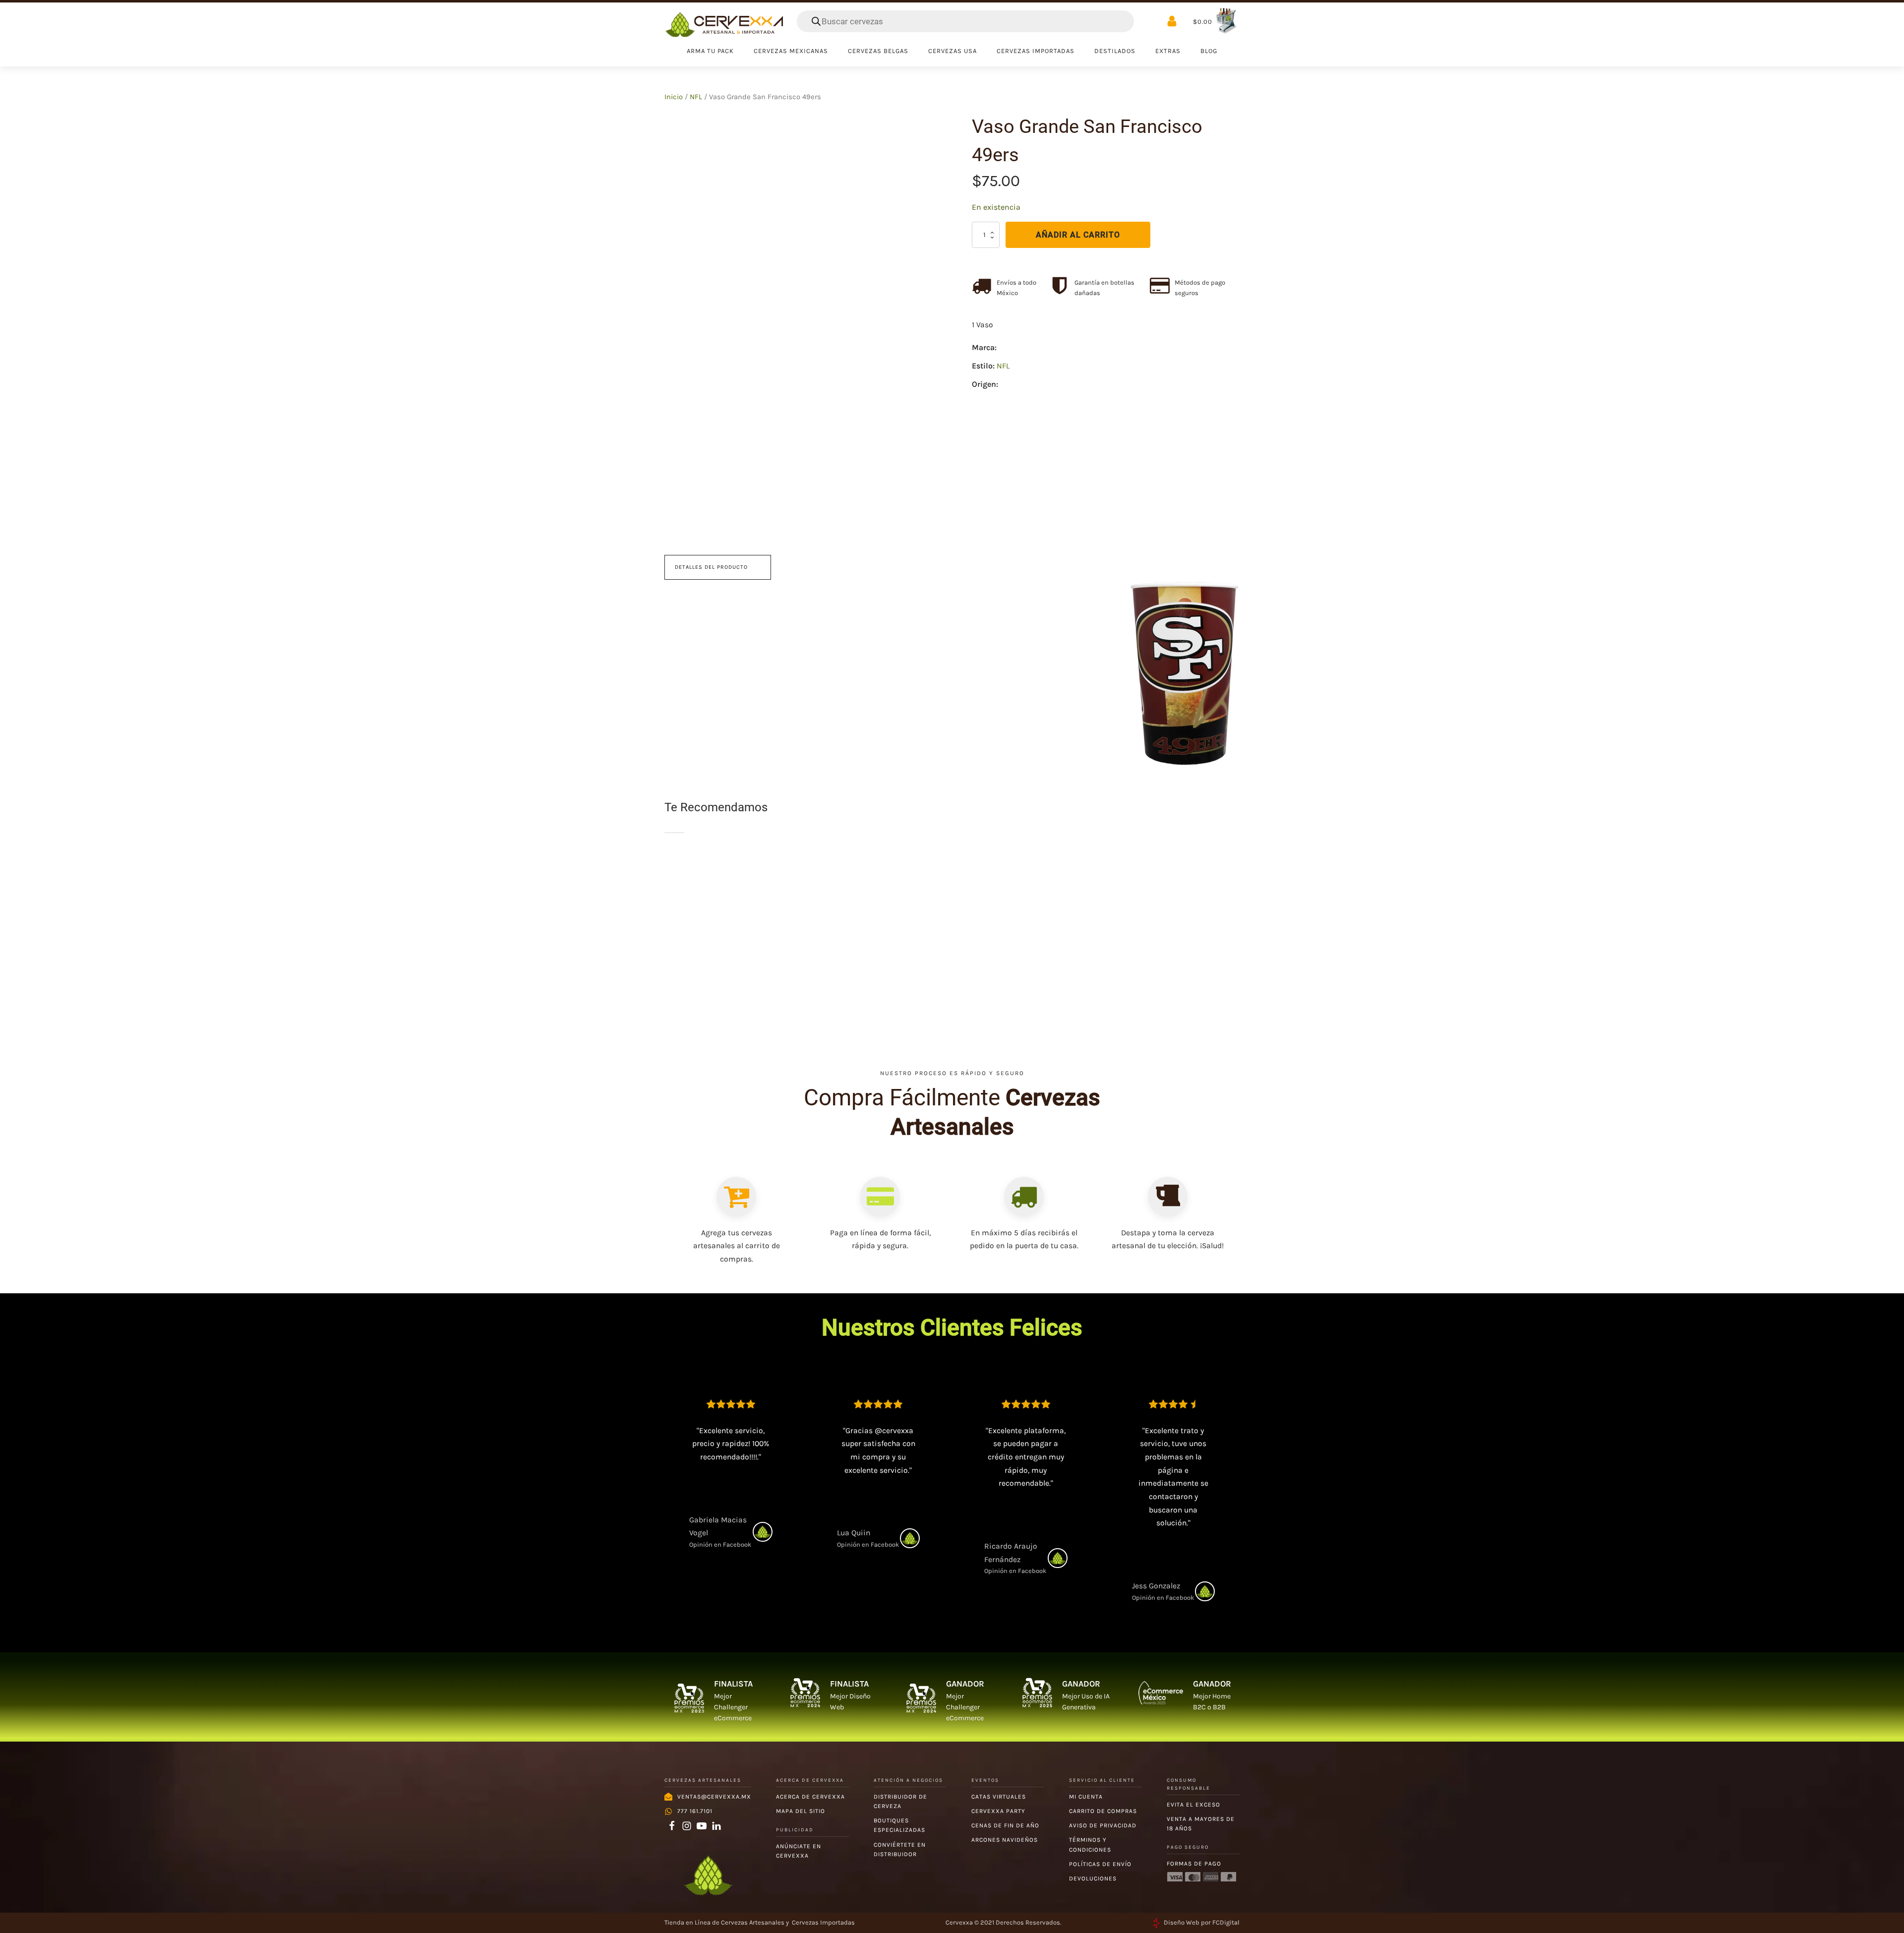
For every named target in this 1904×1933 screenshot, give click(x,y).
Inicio (674, 97)
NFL (696, 97)
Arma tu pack (710, 51)
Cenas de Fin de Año (1005, 1825)
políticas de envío (1100, 1864)
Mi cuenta (1086, 1797)
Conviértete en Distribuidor (900, 1849)
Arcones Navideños (1005, 1840)
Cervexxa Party (998, 1811)
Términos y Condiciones (1090, 1844)
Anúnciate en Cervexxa (799, 1851)
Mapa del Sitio (801, 1811)
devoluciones (1093, 1878)
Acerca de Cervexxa (810, 1797)
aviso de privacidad (1103, 1825)
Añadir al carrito (1078, 235)
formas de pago (1194, 1864)
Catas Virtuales (999, 1797)
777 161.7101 (695, 1811)
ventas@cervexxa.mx (714, 1797)
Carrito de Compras (1103, 1811)
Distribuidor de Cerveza (900, 1801)
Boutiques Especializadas (899, 1825)
